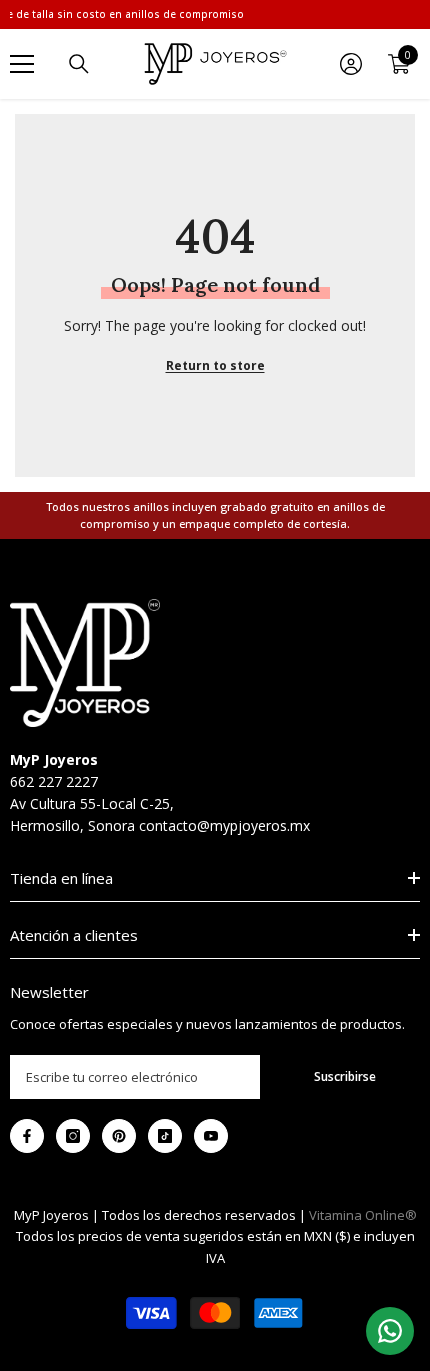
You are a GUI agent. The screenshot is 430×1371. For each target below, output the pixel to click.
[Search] (79, 64)
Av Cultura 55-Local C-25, (92, 803)
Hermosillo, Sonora (72, 825)
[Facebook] (27, 1136)
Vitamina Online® (363, 1215)
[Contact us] (390, 1331)
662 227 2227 (54, 781)
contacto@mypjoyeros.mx (224, 825)
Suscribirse (345, 1076)
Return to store (215, 365)
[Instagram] (73, 1136)
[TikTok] (165, 1136)
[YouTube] (211, 1136)
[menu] (22, 64)
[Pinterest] (119, 1136)
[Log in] (351, 64)
